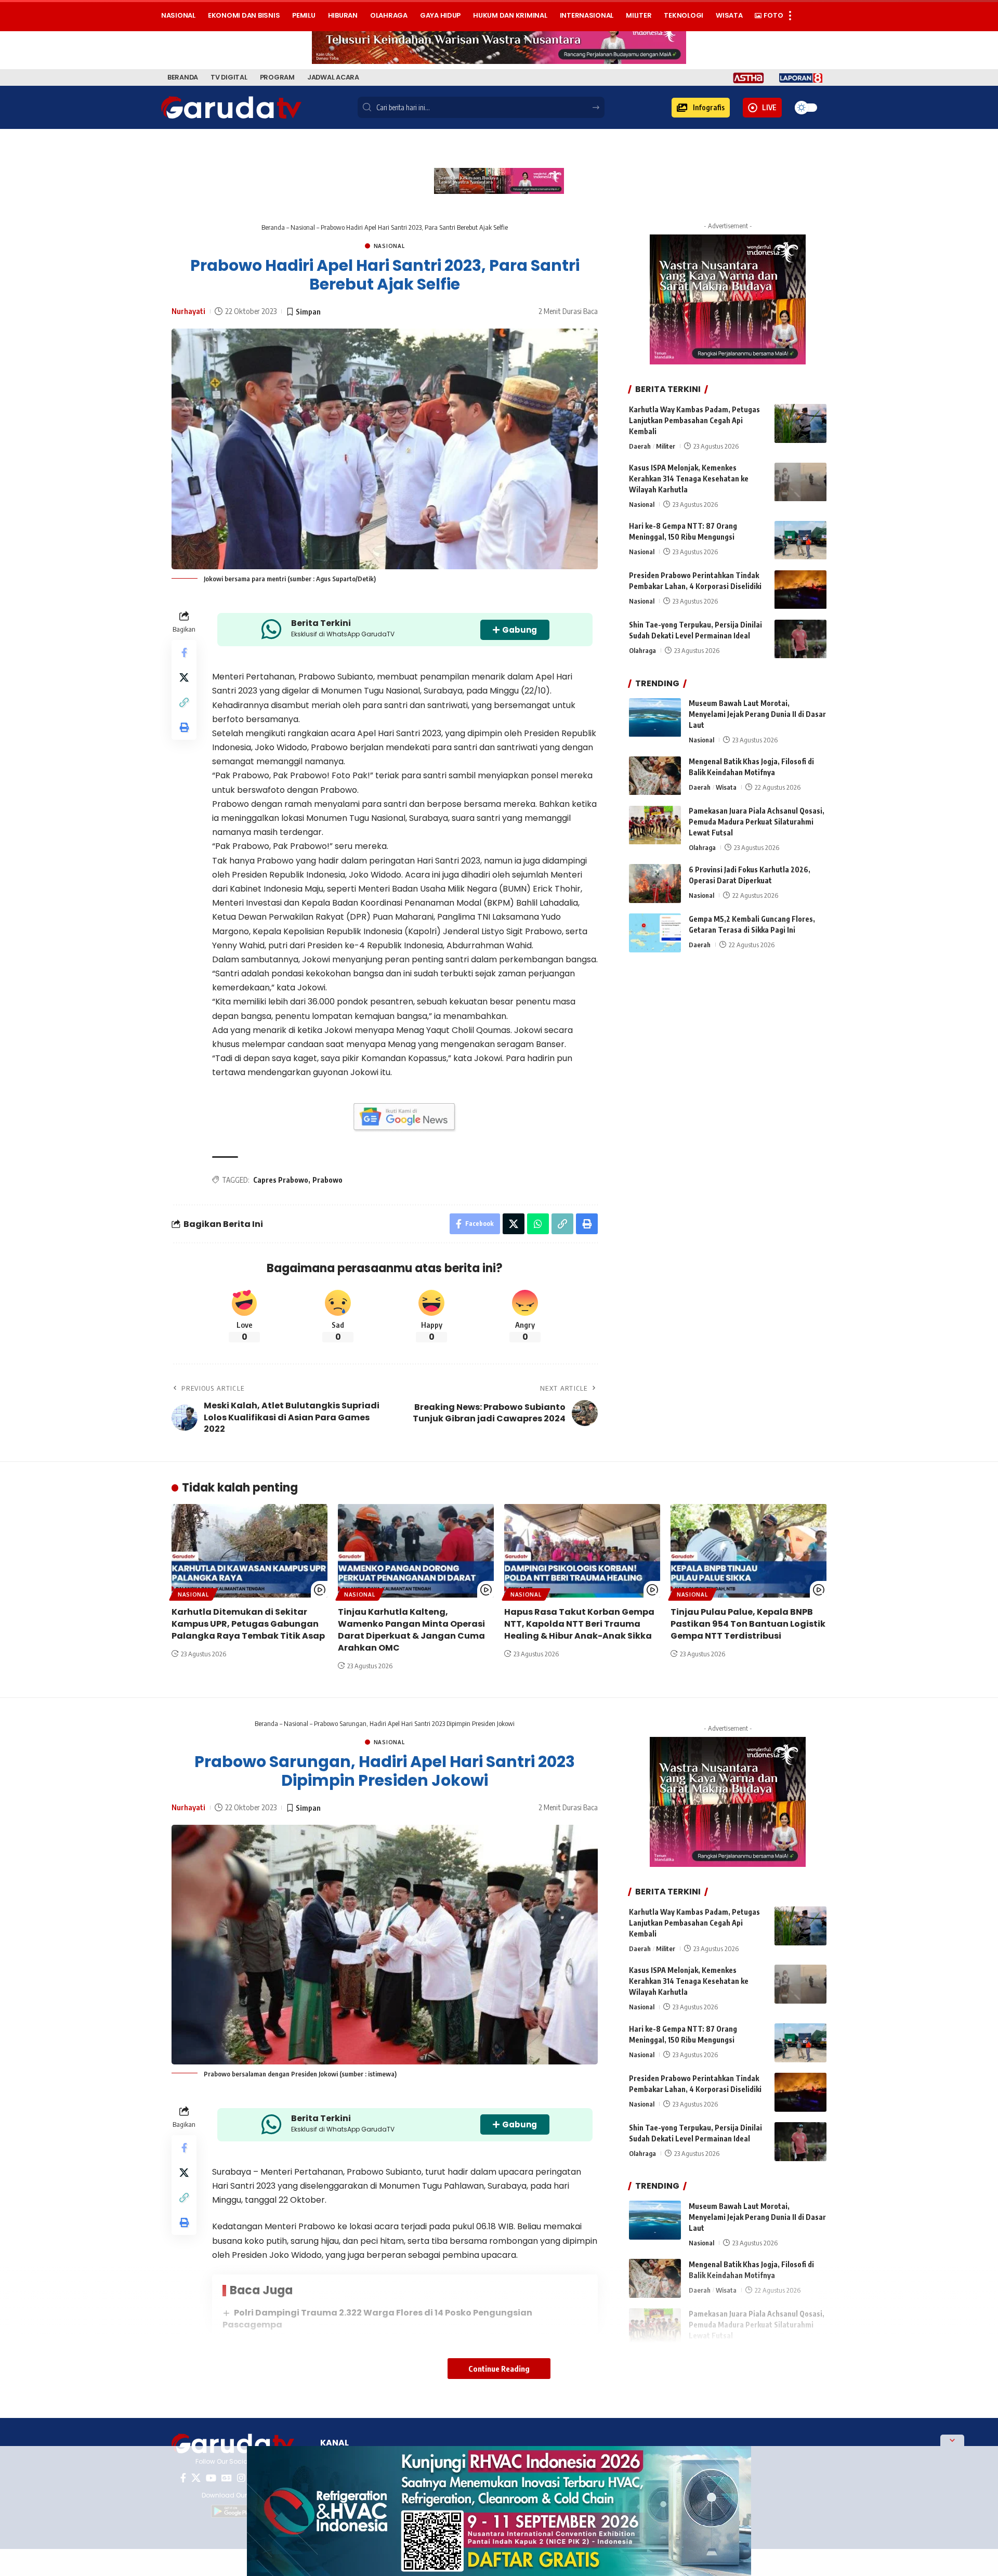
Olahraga (642, 651)
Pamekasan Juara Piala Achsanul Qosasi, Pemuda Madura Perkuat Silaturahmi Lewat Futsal (757, 822)
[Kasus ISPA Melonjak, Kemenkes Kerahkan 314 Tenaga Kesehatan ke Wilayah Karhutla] (800, 482)
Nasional (303, 227)
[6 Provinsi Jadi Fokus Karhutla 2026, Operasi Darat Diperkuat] (655, 884)
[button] (701, 108)
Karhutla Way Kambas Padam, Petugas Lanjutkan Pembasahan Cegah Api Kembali (694, 420)
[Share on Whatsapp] (538, 1224)
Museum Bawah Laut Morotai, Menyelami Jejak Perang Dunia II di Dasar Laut (757, 715)
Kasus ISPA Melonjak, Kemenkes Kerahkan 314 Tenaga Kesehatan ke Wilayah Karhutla (689, 479)
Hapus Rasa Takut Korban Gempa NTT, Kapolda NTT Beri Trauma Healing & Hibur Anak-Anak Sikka (579, 1624)
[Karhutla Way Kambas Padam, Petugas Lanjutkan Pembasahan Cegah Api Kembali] (800, 423)
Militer (666, 446)
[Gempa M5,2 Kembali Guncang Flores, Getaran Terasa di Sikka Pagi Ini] (655, 933)
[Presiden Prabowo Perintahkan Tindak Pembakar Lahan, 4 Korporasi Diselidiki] (800, 590)
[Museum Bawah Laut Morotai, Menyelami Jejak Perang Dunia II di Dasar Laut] (655, 718)
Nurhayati (188, 311)
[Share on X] (184, 678)
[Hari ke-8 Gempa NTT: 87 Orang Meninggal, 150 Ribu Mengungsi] (800, 540)
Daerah (640, 446)
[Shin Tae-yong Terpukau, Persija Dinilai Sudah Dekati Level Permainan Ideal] (800, 639)
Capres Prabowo (281, 1180)
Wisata (726, 788)
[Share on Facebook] (184, 653)
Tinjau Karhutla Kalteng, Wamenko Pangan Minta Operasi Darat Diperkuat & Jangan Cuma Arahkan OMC (411, 1630)
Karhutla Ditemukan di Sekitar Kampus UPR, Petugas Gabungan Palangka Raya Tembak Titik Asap (248, 1624)
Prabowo (327, 1180)
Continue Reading (499, 2369)
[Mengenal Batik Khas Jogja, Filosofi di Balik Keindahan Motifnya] (655, 776)
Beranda (273, 227)
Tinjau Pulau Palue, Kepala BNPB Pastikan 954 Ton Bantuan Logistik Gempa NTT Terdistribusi (748, 1624)
